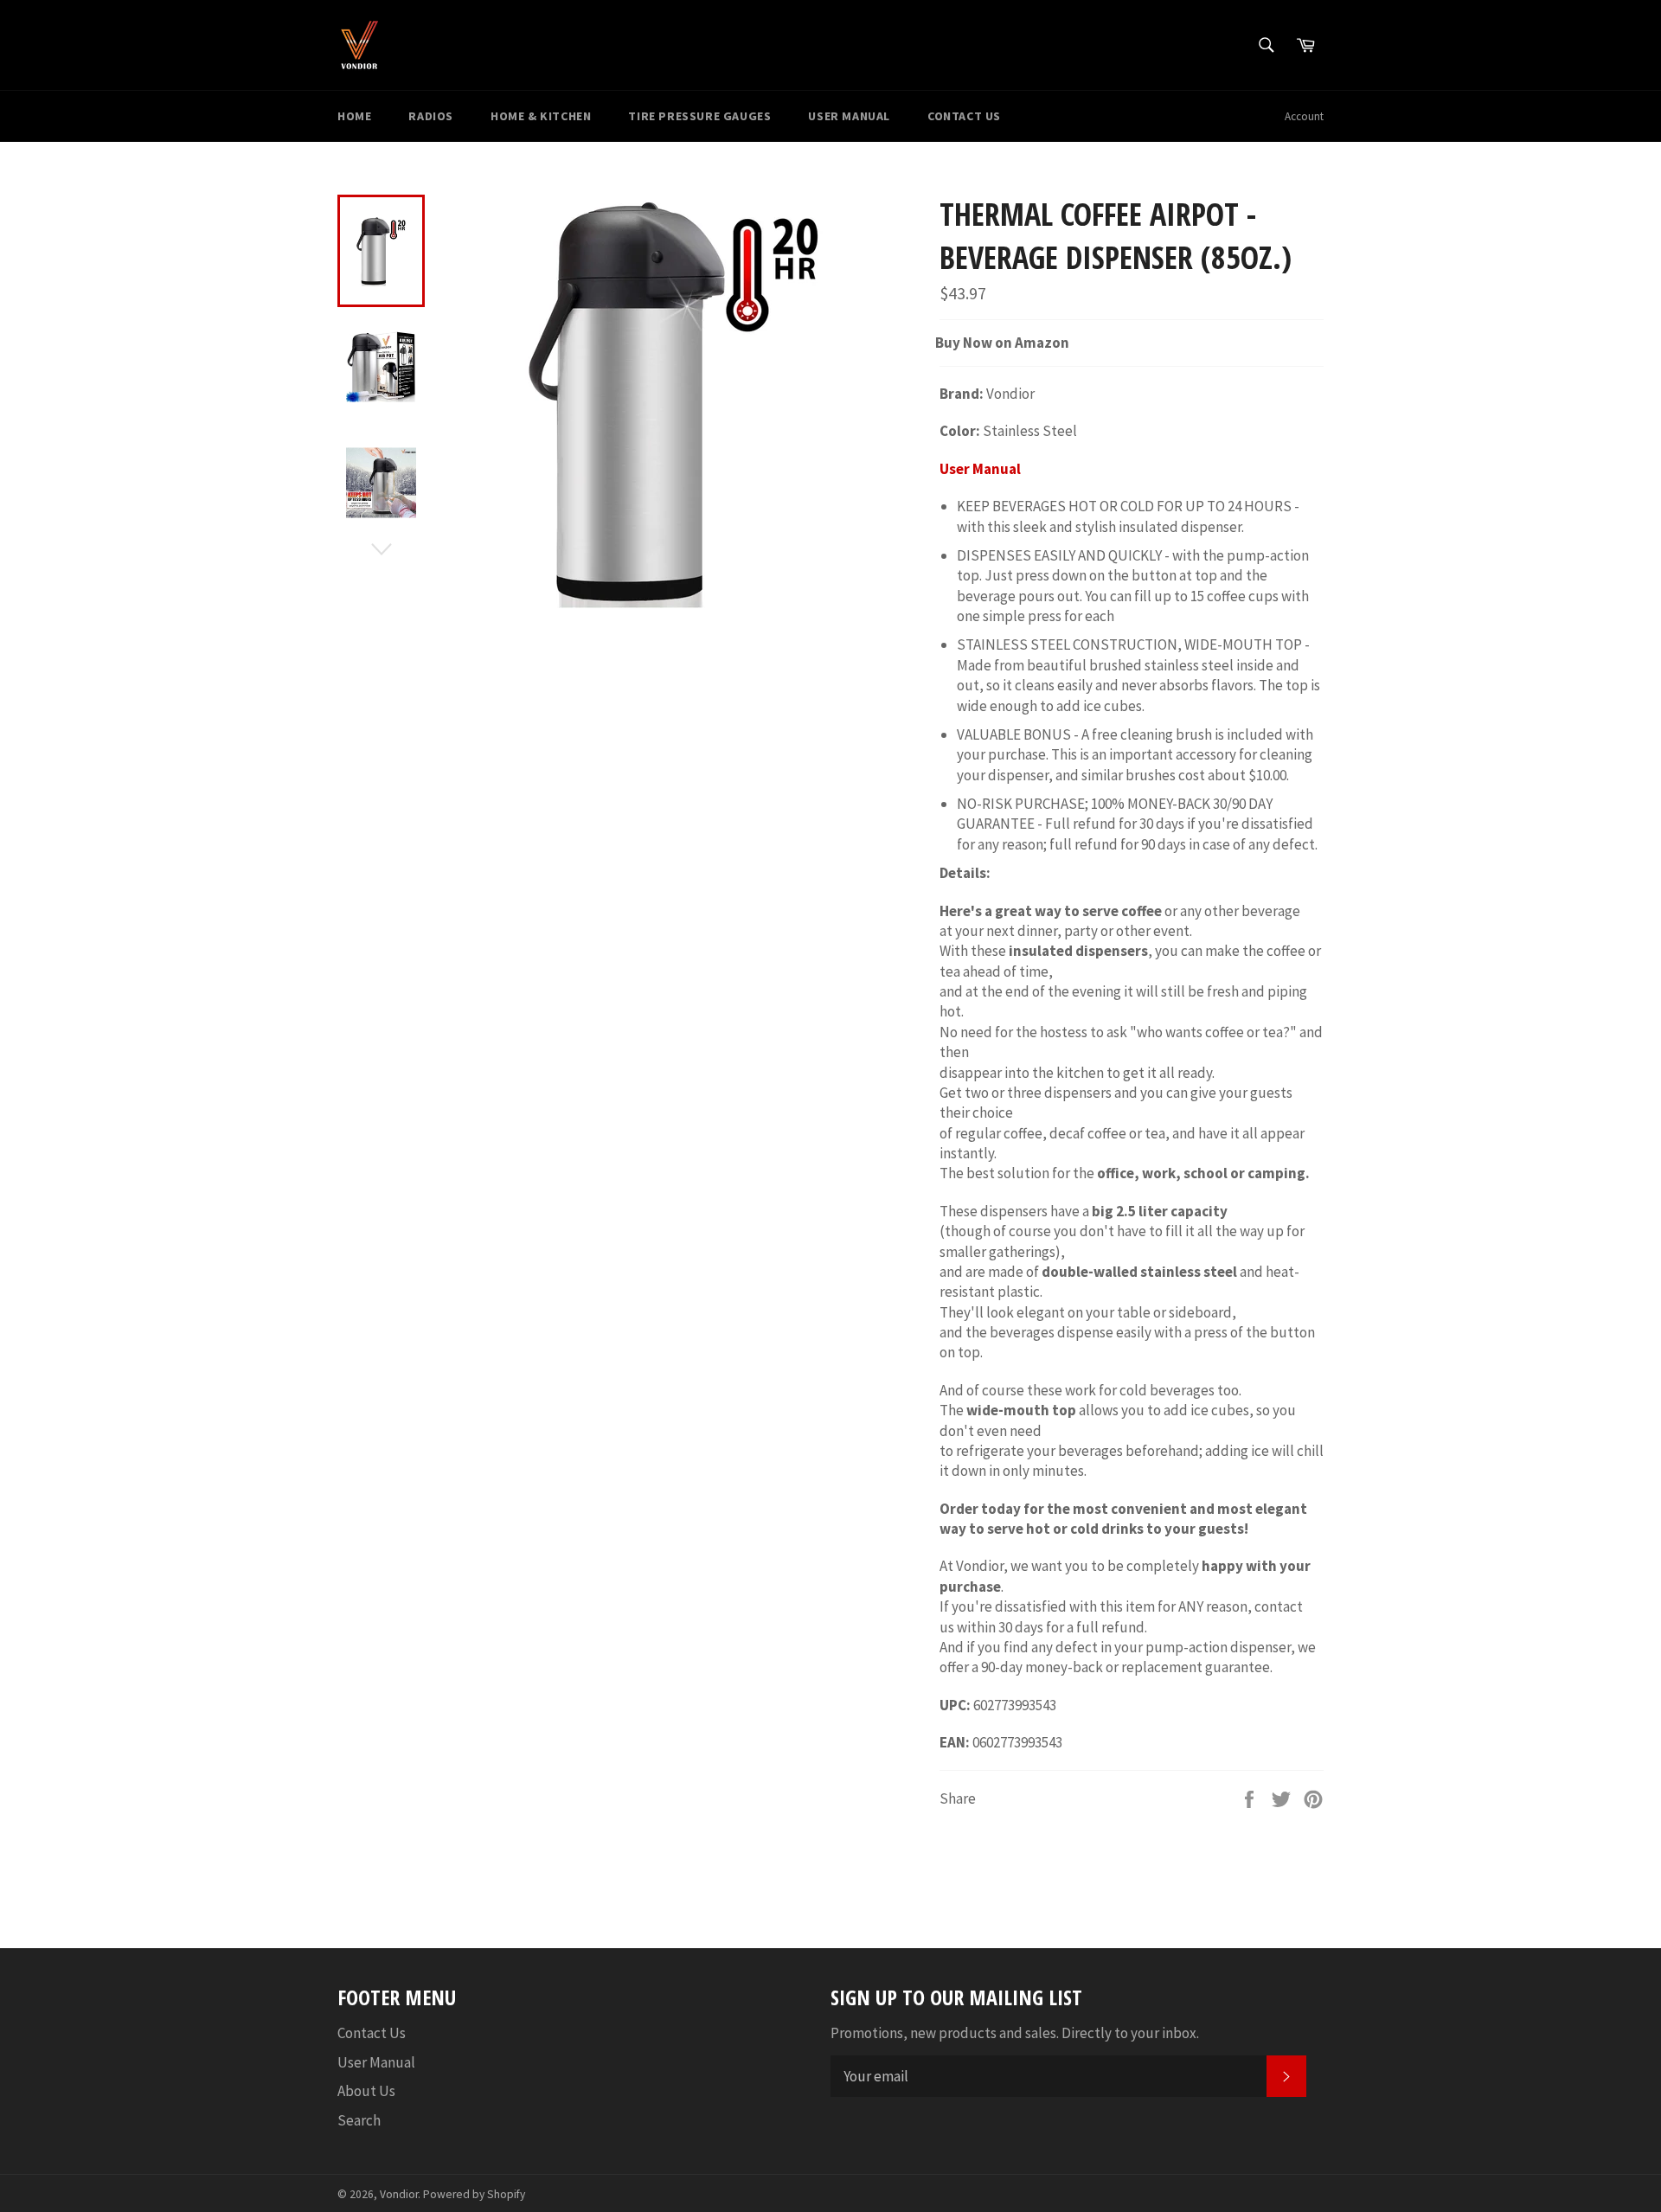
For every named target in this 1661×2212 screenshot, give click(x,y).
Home (354, 116)
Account (1304, 116)
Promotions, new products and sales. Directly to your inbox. (1015, 2033)
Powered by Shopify (474, 2194)
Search (359, 2120)
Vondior (399, 2194)
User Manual (849, 116)
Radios (431, 116)
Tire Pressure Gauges (699, 116)
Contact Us (964, 116)
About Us (366, 2091)
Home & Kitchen (541, 116)
